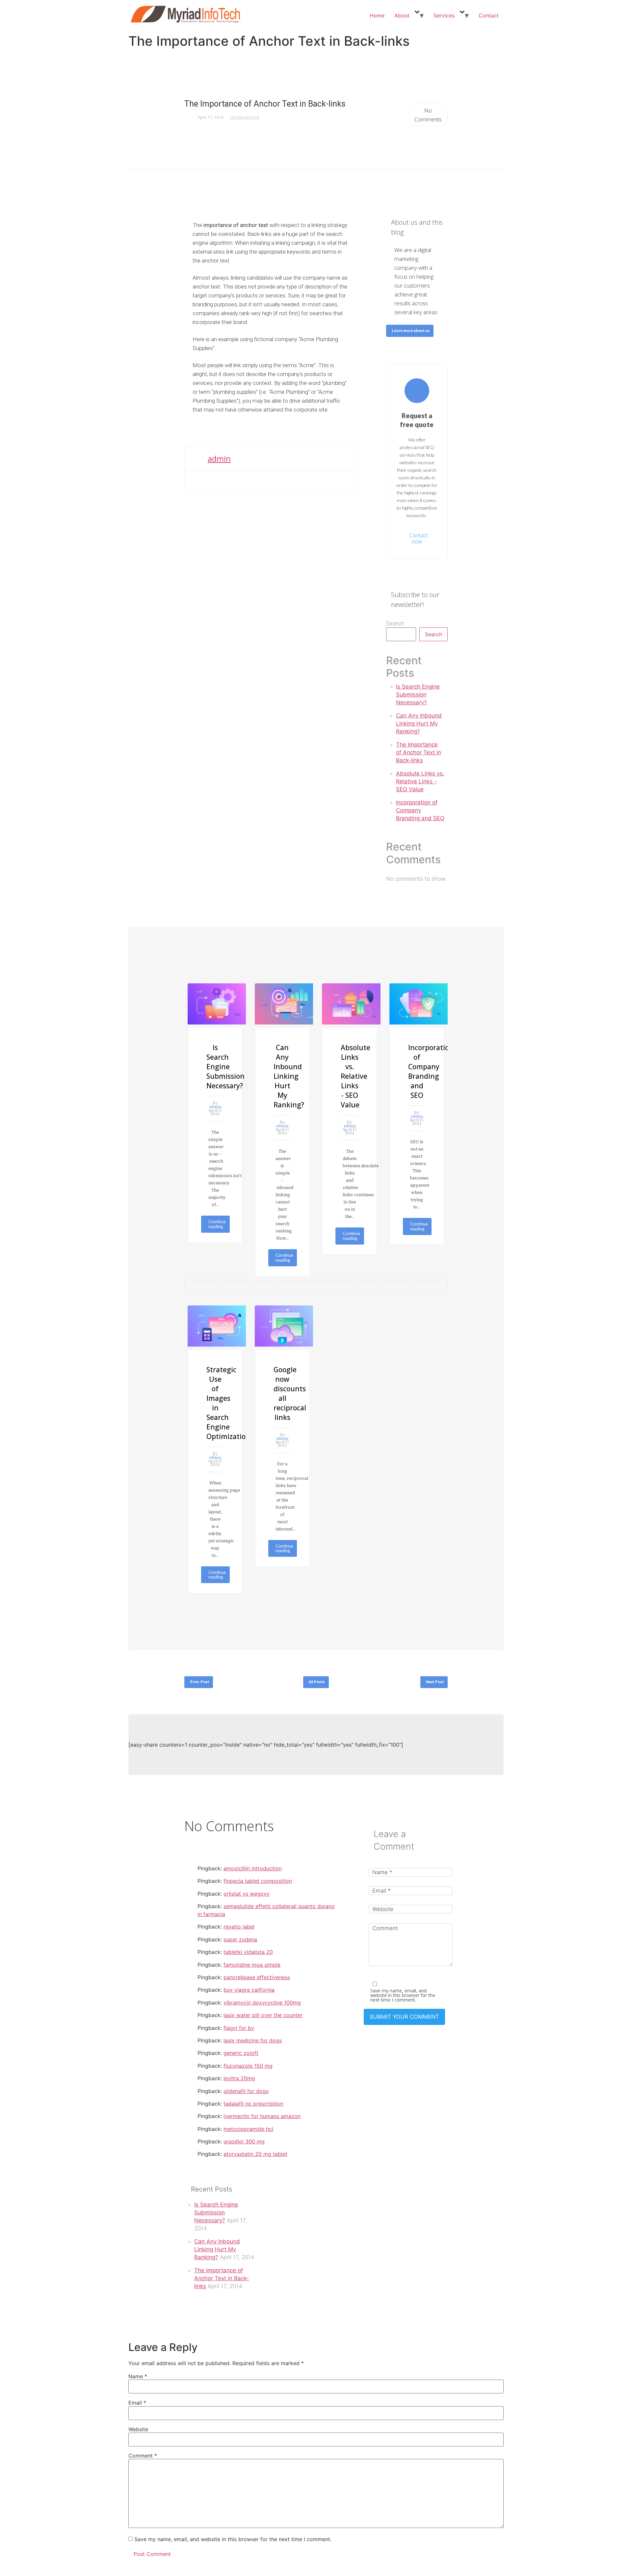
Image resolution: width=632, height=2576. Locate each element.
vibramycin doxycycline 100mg (262, 2003)
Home (377, 15)
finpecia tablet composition (258, 1881)
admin (219, 458)
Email (137, 2403)
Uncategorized (244, 117)
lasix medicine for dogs (253, 2040)
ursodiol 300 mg (244, 2141)
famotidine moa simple (252, 1965)
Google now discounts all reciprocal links (282, 1393)
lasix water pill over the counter (263, 2015)
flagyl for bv (239, 2028)
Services (444, 15)
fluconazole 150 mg (248, 2066)
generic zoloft (241, 2053)
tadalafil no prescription (253, 2104)
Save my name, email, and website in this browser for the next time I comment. (403, 1995)
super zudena (240, 1939)
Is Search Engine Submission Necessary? (418, 695)
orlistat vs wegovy (247, 1894)
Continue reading (217, 1224)
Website (138, 2429)
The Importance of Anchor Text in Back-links (419, 752)
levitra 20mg (239, 2078)
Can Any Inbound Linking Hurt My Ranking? (419, 723)
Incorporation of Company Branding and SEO (420, 810)
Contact (489, 15)
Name (138, 2376)
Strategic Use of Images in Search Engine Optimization (215, 1403)
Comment (143, 2456)
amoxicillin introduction (253, 1868)
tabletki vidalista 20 (248, 1952)
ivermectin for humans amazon (262, 2116)
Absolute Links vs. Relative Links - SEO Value (420, 781)
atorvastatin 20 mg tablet (255, 2154)
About (402, 15)
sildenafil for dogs (246, 2091)
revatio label (239, 1927)
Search (395, 624)
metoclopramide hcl (248, 2129)
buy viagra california (249, 1990)
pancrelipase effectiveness (257, 1977)
